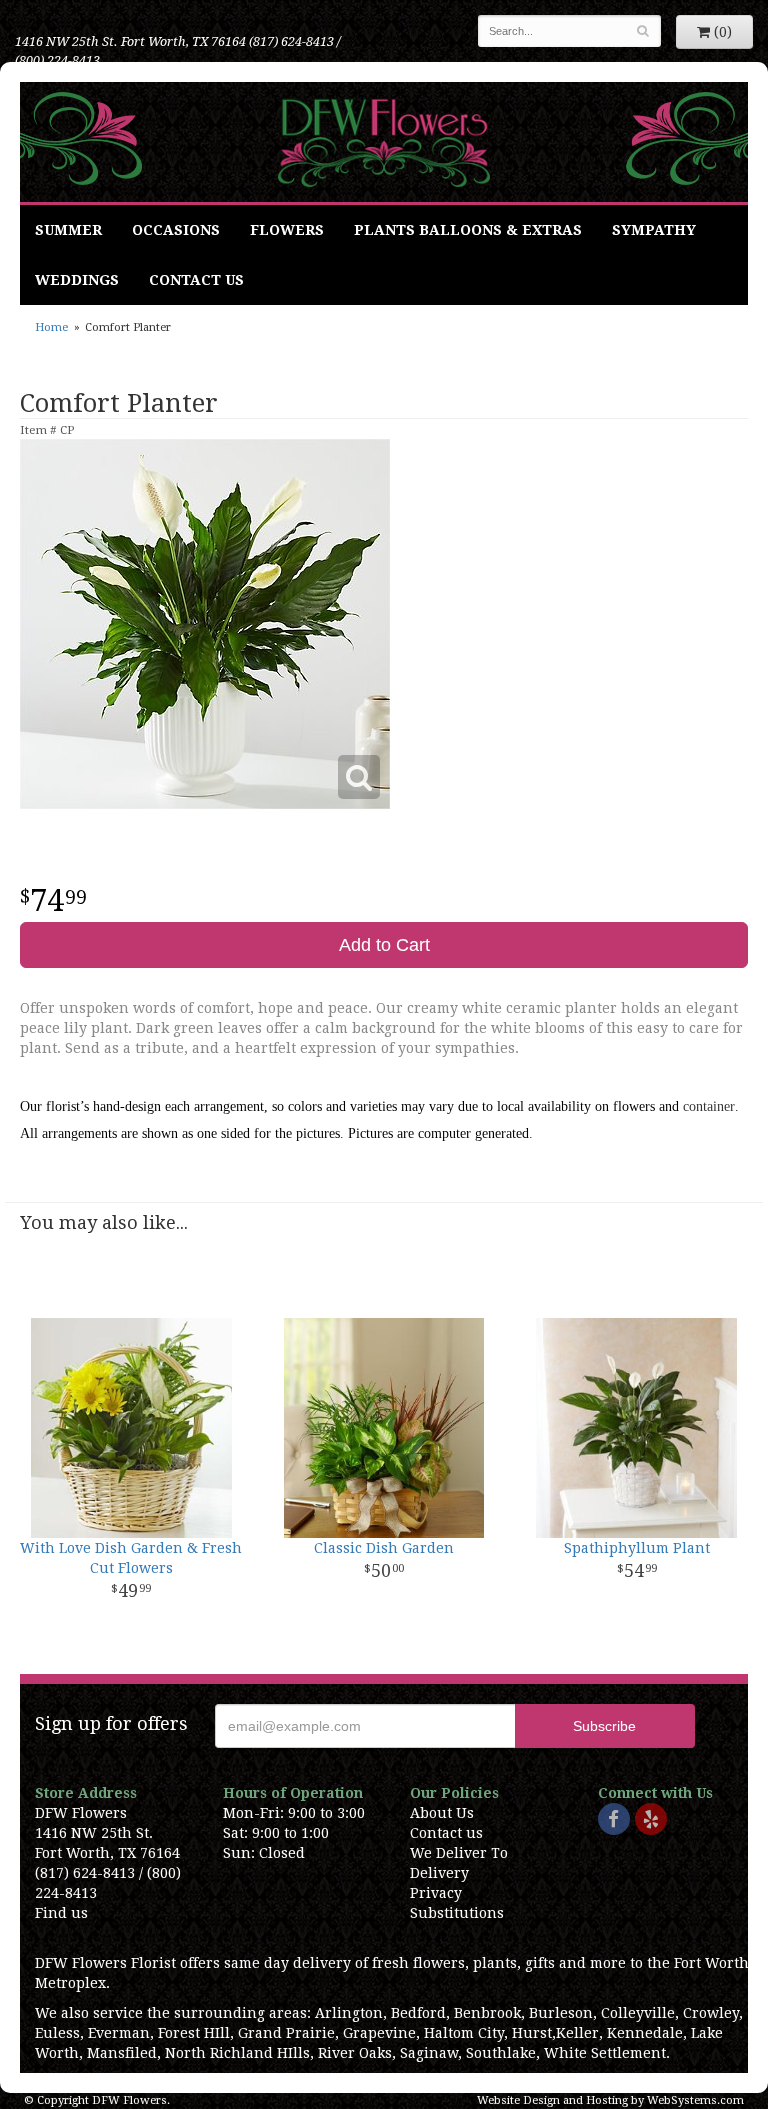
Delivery (439, 1873)
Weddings (77, 280)
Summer (68, 230)
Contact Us (196, 280)
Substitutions (457, 1913)
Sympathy (654, 230)
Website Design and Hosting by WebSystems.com (610, 2100)
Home (51, 327)
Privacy (436, 1893)
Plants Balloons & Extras (468, 230)
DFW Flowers (384, 142)
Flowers (287, 230)
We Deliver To (459, 1853)
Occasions (176, 230)
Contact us (446, 1833)
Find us (61, 1913)
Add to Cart (384, 945)
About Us (442, 1813)
